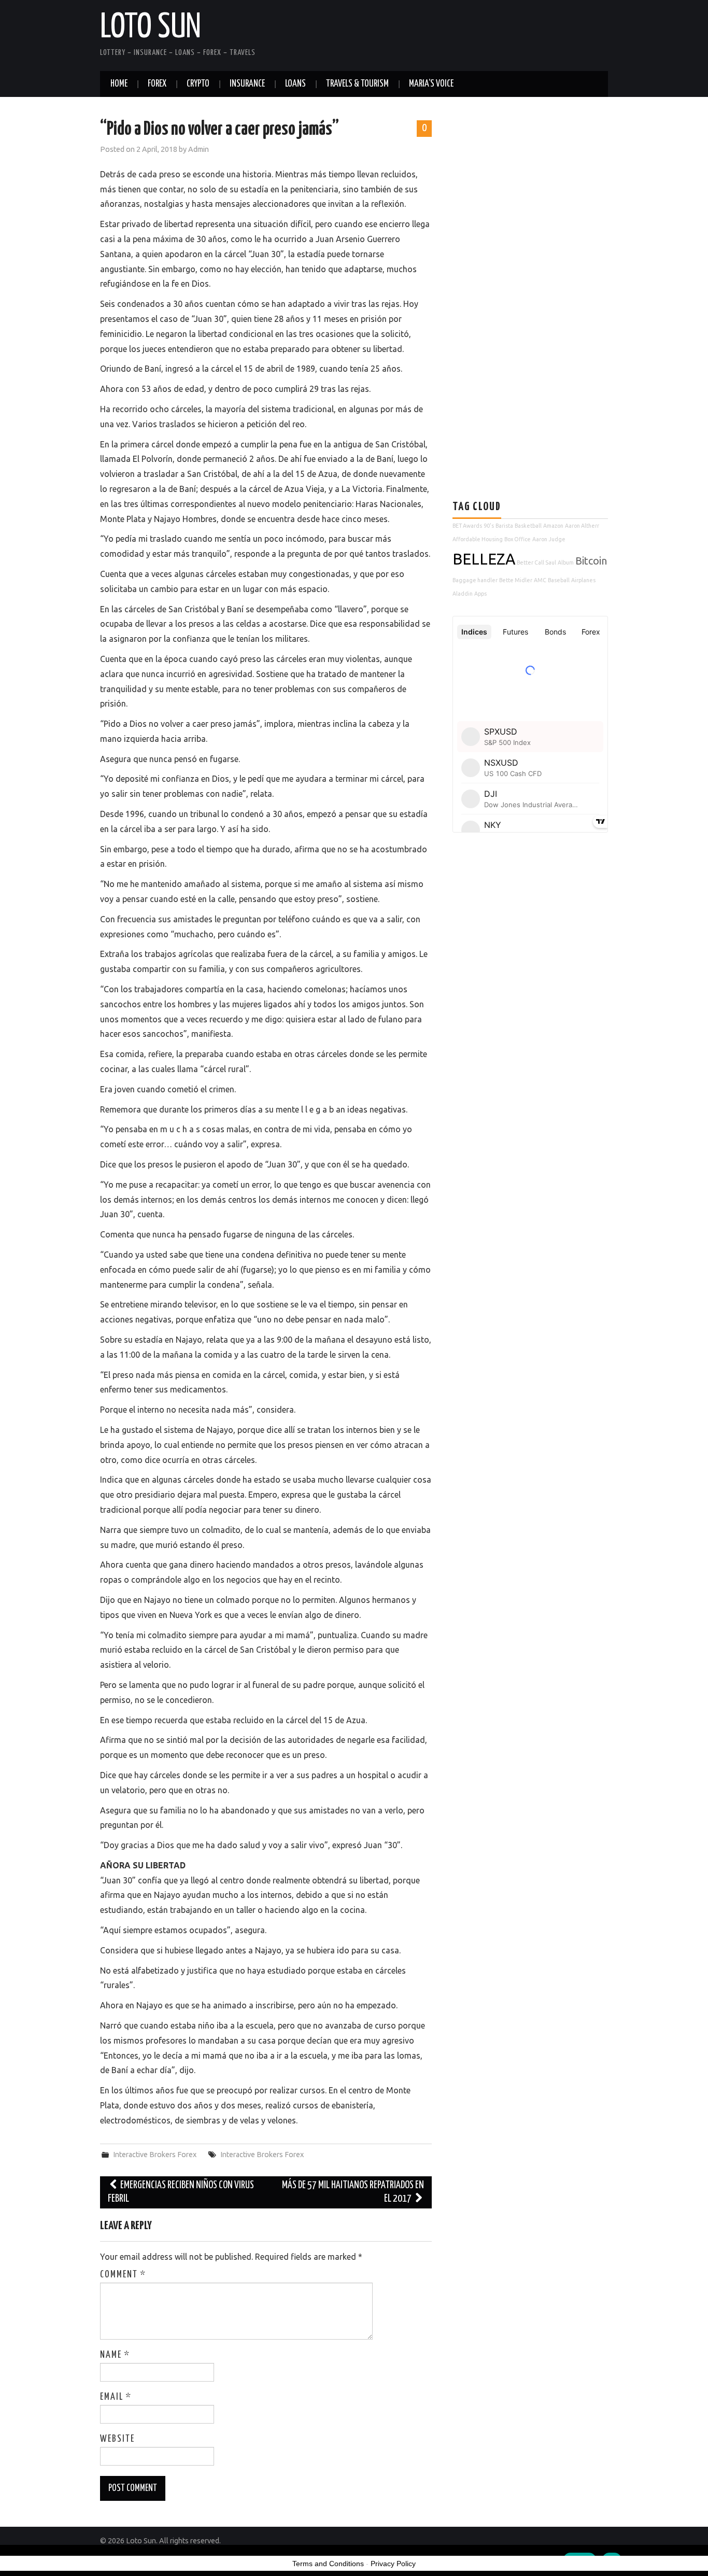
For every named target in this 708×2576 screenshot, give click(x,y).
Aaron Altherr (582, 526)
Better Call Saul (536, 562)
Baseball (559, 580)
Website (117, 2439)
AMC (540, 580)
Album (566, 562)
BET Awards (467, 526)
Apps (480, 594)
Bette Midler (516, 580)
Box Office (518, 539)
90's (489, 526)
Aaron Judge (549, 539)
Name (115, 2355)
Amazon (553, 526)
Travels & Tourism (357, 84)
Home (119, 84)
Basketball (528, 526)
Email (116, 2397)
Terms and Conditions (328, 2564)
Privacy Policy (393, 2564)
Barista (504, 526)
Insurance (247, 84)
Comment (123, 2275)
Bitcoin (591, 561)
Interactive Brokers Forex (155, 2155)
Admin (199, 149)
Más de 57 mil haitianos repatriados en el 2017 (353, 2192)
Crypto (198, 84)
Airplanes (583, 580)
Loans (295, 84)
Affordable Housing (478, 539)
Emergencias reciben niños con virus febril (181, 2192)
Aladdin (463, 594)
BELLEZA (484, 559)
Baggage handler (475, 580)
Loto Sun (151, 28)
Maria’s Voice (431, 84)
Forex (157, 84)
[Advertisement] (530, 281)
